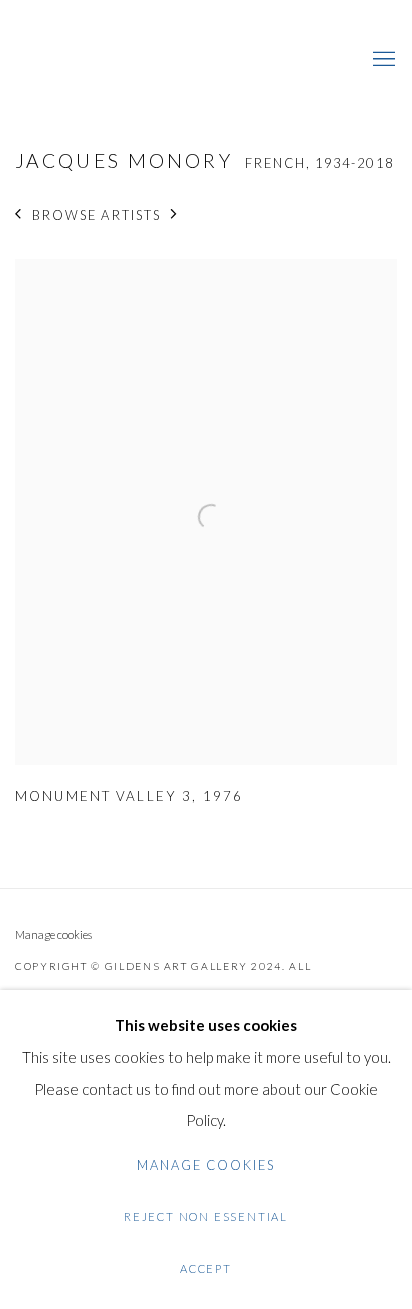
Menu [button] (382, 60)
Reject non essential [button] (206, 1216)
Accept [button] (206, 1268)
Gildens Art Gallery (75, 60)
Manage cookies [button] (53, 934)
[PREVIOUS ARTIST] (18, 215)
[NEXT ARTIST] (174, 215)
